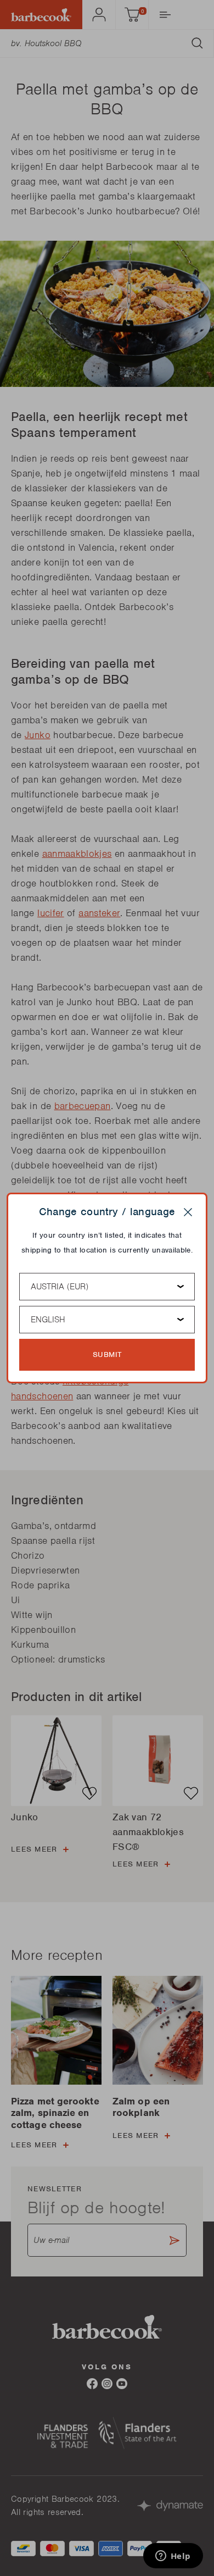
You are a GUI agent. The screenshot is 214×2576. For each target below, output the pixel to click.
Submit (107, 1355)
